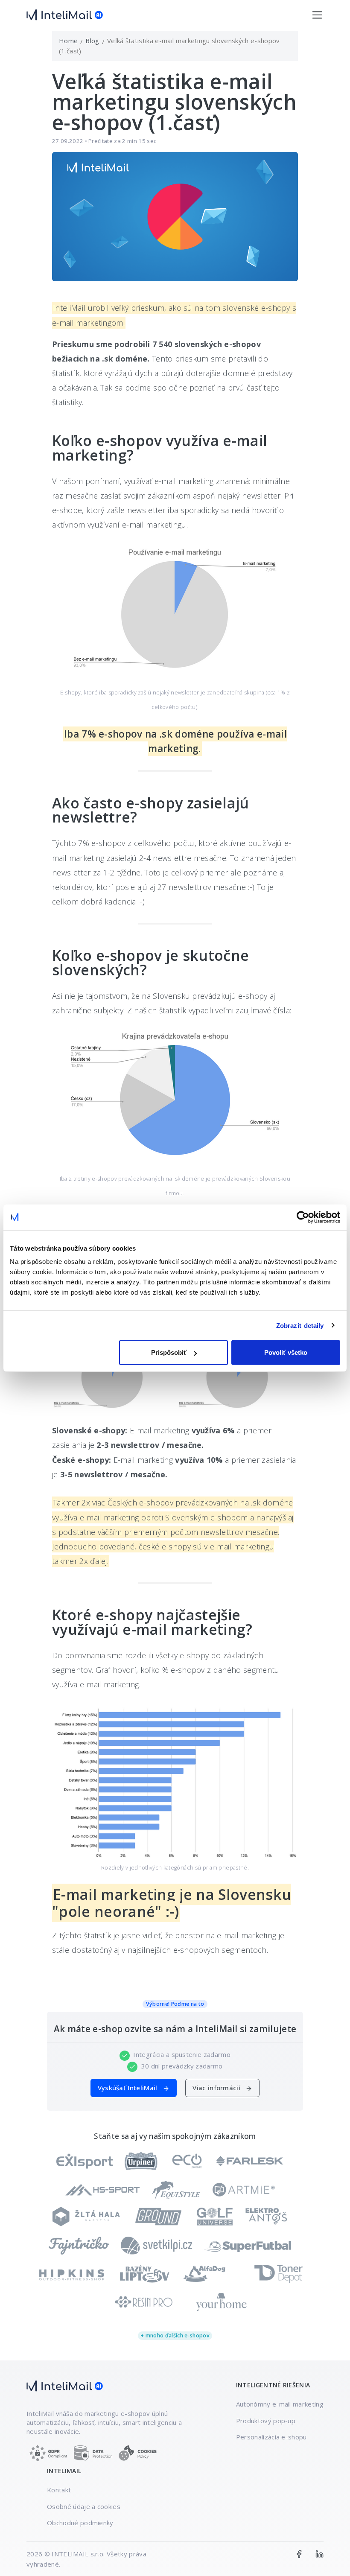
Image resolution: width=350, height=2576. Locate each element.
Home (68, 41)
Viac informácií (217, 2088)
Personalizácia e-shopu (271, 2437)
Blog (92, 41)
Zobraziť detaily (300, 1325)
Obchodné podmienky (80, 2523)
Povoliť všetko (286, 1352)
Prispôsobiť (169, 1352)
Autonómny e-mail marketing (280, 2404)
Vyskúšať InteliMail (128, 2088)
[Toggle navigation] (317, 15)
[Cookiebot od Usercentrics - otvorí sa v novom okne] (303, 1217)
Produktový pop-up (266, 2421)
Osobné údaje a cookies (84, 2506)
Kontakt (59, 2490)
